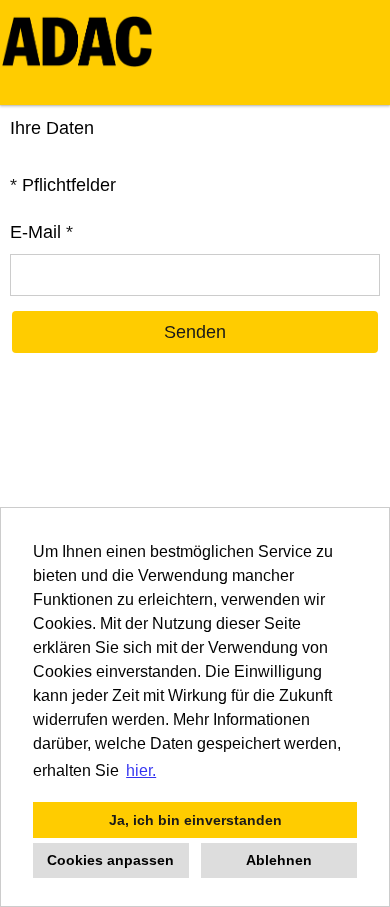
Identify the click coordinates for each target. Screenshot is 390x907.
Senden (195, 332)
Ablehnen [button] (279, 860)
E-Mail (41, 232)
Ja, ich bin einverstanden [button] (195, 820)
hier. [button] (141, 770)
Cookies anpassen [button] (110, 860)
